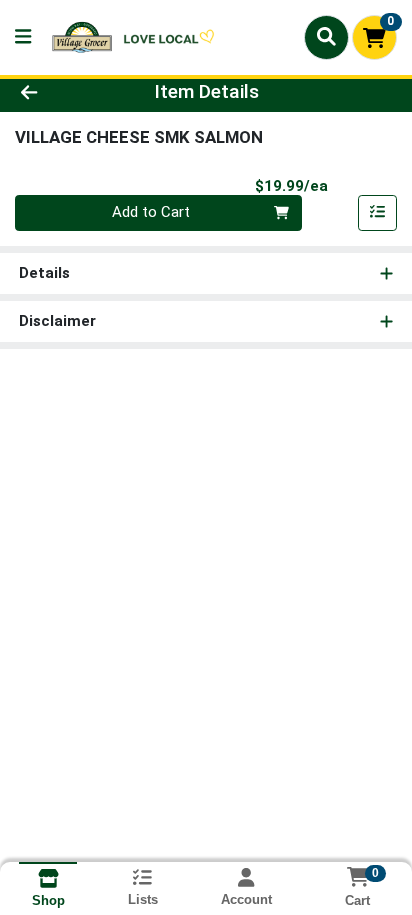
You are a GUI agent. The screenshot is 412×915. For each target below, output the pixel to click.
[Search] (326, 37)
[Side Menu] (23, 37)
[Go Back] (63, 92)
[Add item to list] (378, 213)
